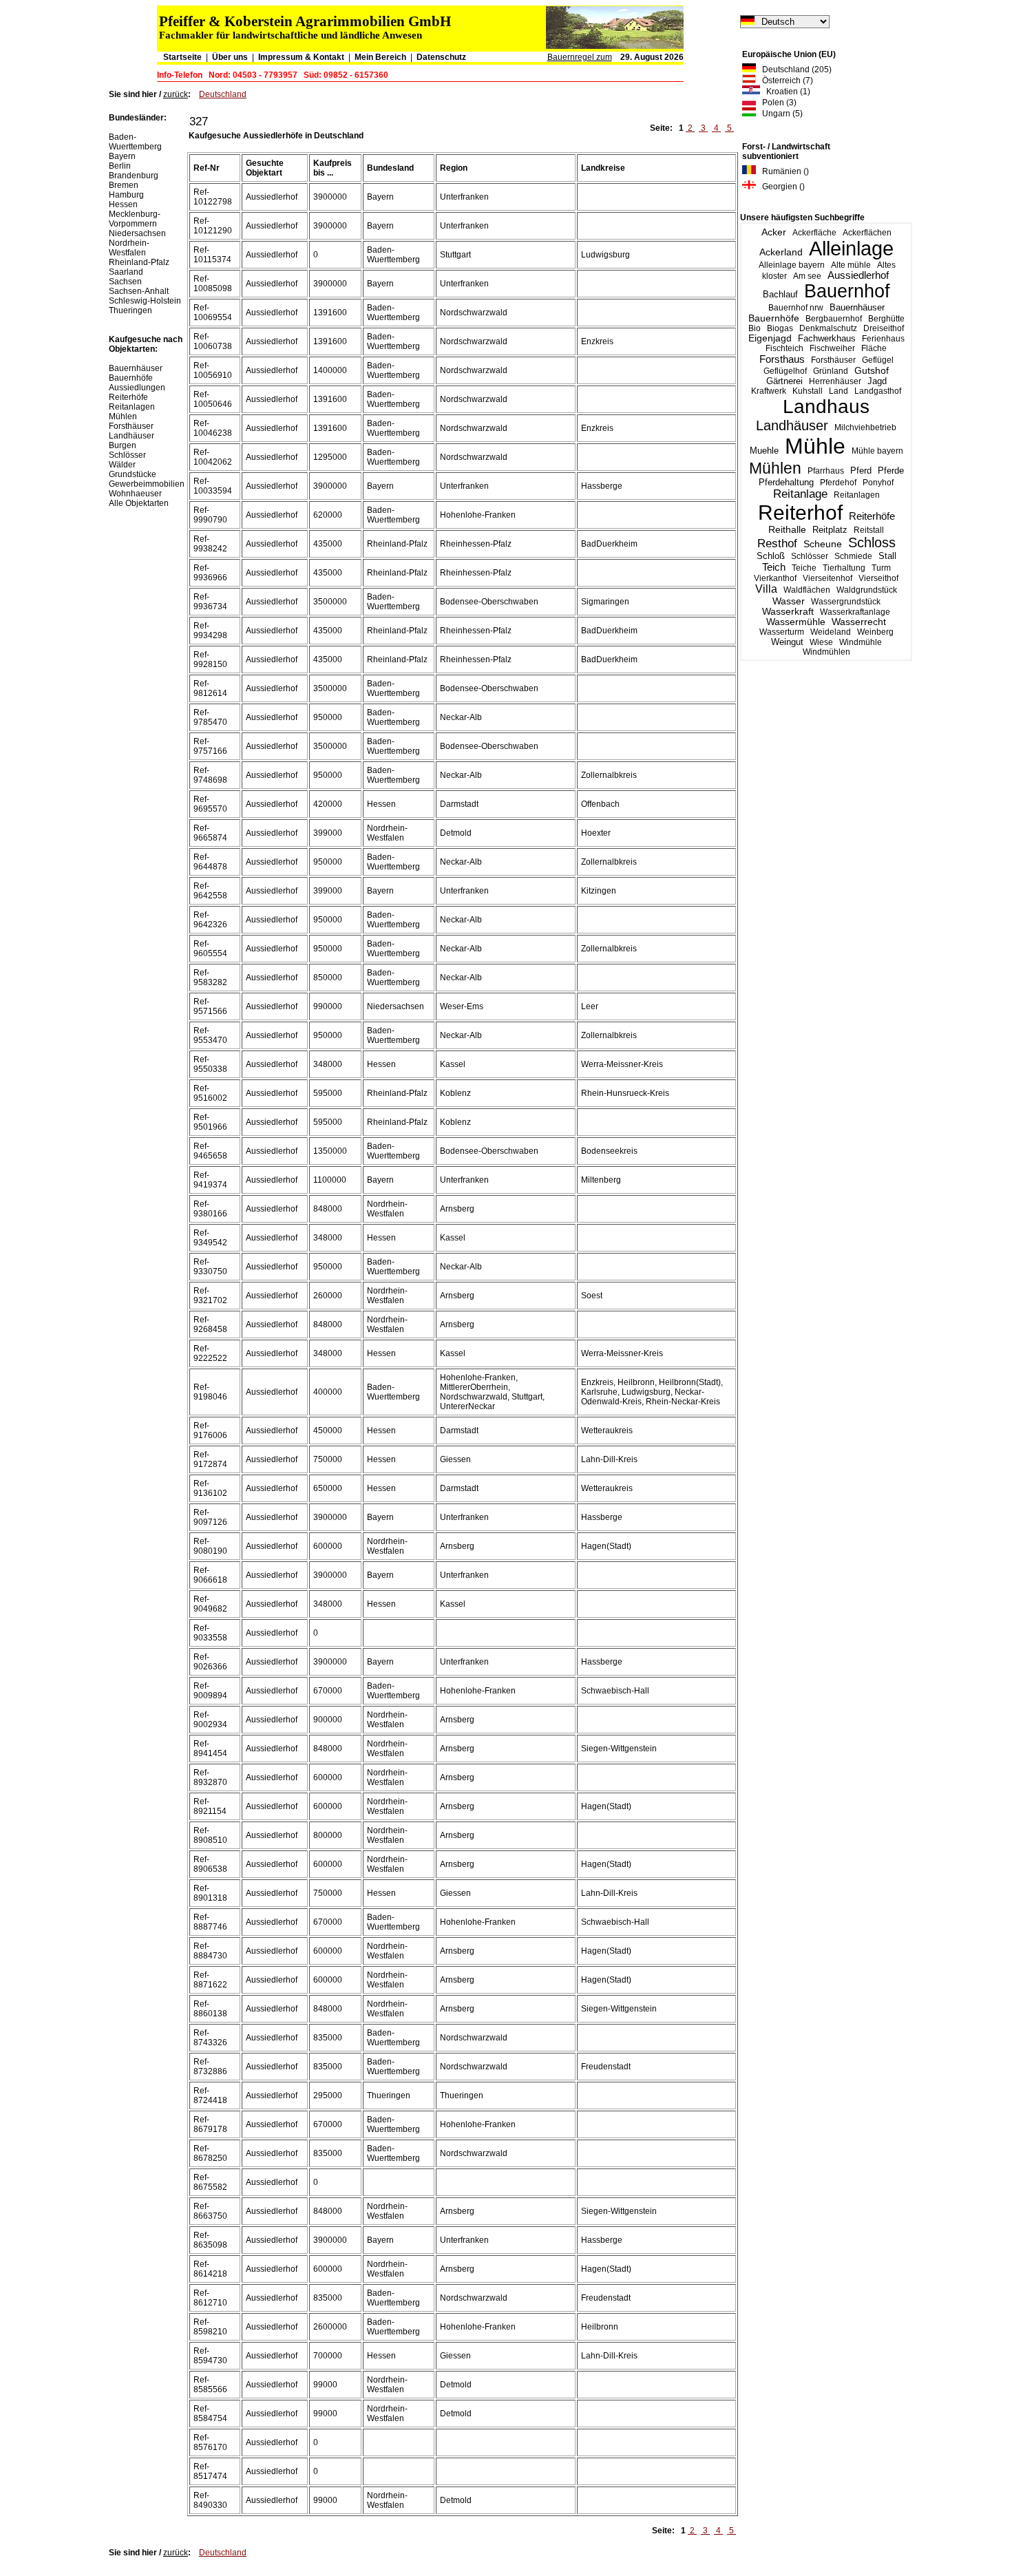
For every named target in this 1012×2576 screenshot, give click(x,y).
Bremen (124, 185)
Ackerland (781, 252)
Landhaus (826, 407)
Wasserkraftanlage (855, 612)
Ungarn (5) (779, 114)
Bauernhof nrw (796, 308)
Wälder (122, 465)
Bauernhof (847, 291)
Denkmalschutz (828, 328)
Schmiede (853, 556)
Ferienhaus (883, 339)
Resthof (777, 543)
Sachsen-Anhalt (139, 291)
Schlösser (810, 556)
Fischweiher (832, 348)
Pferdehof (838, 483)
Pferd (861, 471)
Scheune (823, 544)
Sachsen (125, 282)
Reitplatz (830, 530)
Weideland (831, 632)
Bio (755, 328)
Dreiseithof (884, 328)
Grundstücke (133, 474)
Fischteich (784, 348)
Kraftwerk (769, 391)
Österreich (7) (784, 81)
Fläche (874, 348)
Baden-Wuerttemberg (135, 142)
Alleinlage (851, 249)
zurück (176, 94)
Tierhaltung (844, 568)
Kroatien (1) (785, 92)
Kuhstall (808, 391)
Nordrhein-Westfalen (129, 248)
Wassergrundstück (846, 602)
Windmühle (861, 642)
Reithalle (787, 530)
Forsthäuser (833, 360)
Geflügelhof (785, 371)
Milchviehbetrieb (865, 427)
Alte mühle (851, 265)
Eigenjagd (770, 338)
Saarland (126, 272)
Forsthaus (782, 359)
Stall (887, 556)
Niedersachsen (137, 233)
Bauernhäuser (857, 307)
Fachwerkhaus (827, 338)
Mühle (815, 446)
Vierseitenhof (827, 578)
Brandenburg (134, 176)
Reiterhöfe (872, 516)
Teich (774, 567)
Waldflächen (807, 590)
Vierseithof (878, 578)
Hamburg (126, 195)
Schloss (872, 542)
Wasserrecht (859, 622)
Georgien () (780, 187)
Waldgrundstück (867, 590)
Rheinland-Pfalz (139, 262)
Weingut (787, 642)
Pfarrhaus (826, 471)
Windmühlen (826, 652)
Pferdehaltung (786, 483)
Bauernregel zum (580, 57)
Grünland (831, 371)
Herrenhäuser (835, 381)
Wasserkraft (788, 612)
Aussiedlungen (137, 388)
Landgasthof (878, 391)
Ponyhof (878, 483)
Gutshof (872, 371)
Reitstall (869, 530)
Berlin (120, 166)
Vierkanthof (775, 578)
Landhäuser (792, 425)
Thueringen (130, 310)
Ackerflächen (867, 233)
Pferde (891, 471)
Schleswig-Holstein (145, 301)
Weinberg (875, 632)
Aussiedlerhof (858, 275)
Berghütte (886, 319)
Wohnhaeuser (135, 494)
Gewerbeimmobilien (147, 484)
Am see (807, 276)
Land (839, 391)
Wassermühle (796, 622)
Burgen (123, 445)
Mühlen (775, 468)
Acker (774, 232)
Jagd (877, 381)
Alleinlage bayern (792, 265)
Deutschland (223, 94)
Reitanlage (800, 494)
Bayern (122, 156)
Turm (881, 568)
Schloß (771, 556)
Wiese (821, 642)
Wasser (789, 601)
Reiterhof (800, 513)
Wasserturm (782, 632)
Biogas (780, 328)
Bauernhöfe (774, 318)
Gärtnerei (784, 381)
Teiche (804, 568)
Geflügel (878, 360)
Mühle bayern (877, 451)
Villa (766, 589)
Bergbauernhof (834, 319)
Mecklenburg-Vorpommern (135, 219)
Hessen (123, 204)
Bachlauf (780, 295)
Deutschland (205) (794, 70)
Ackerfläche (814, 233)
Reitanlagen (857, 495)
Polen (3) (776, 103)
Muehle (764, 451)
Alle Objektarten (139, 503)
